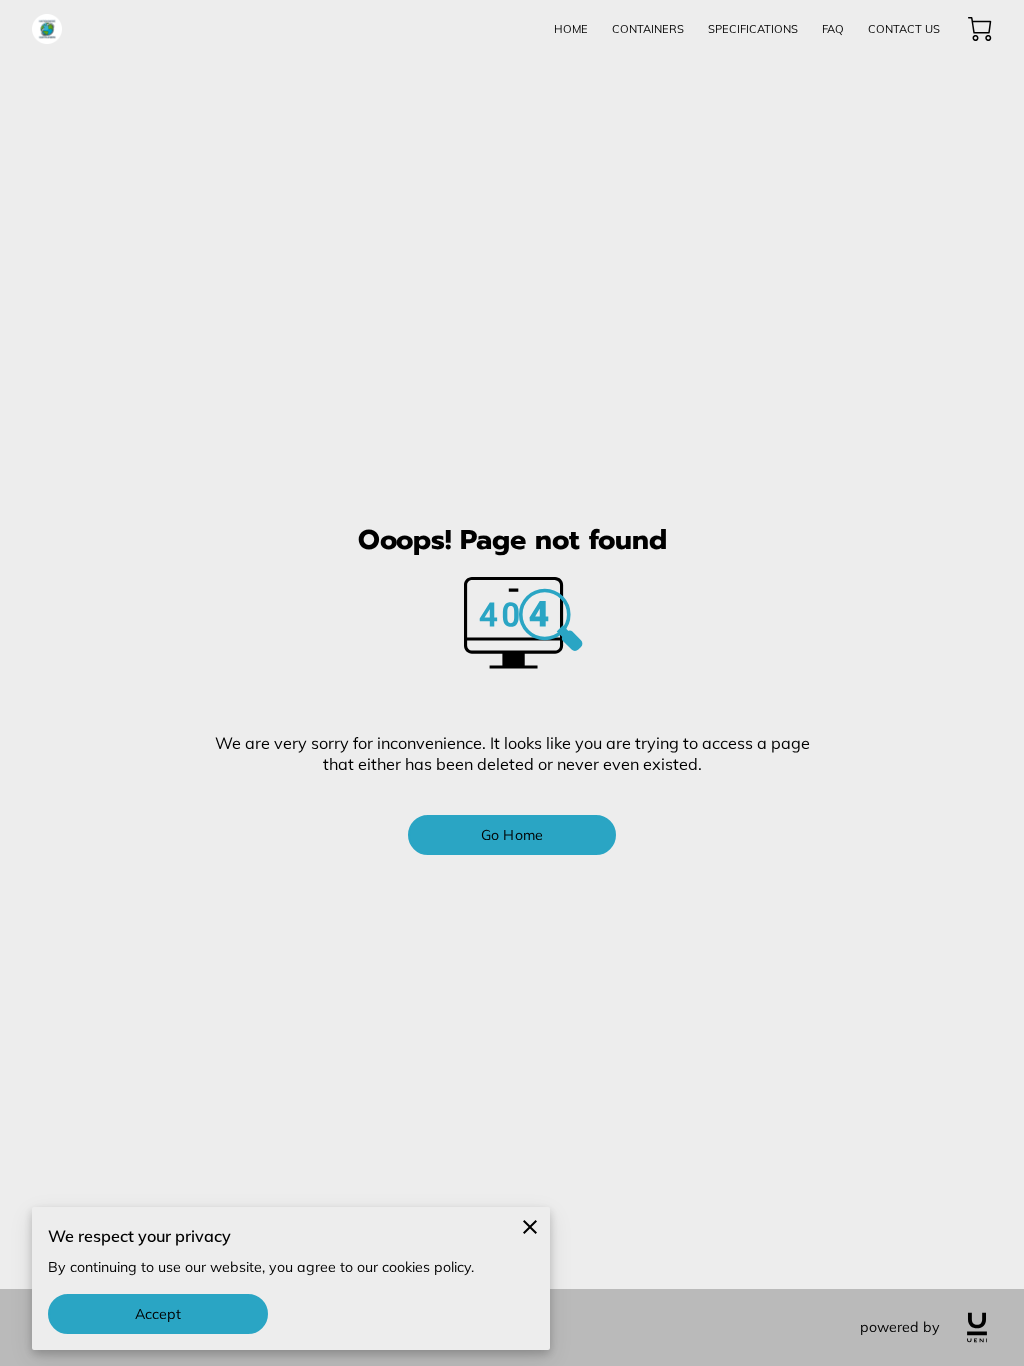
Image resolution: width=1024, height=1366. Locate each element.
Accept (158, 1314)
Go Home (512, 835)
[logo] (977, 1327)
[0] (980, 29)
